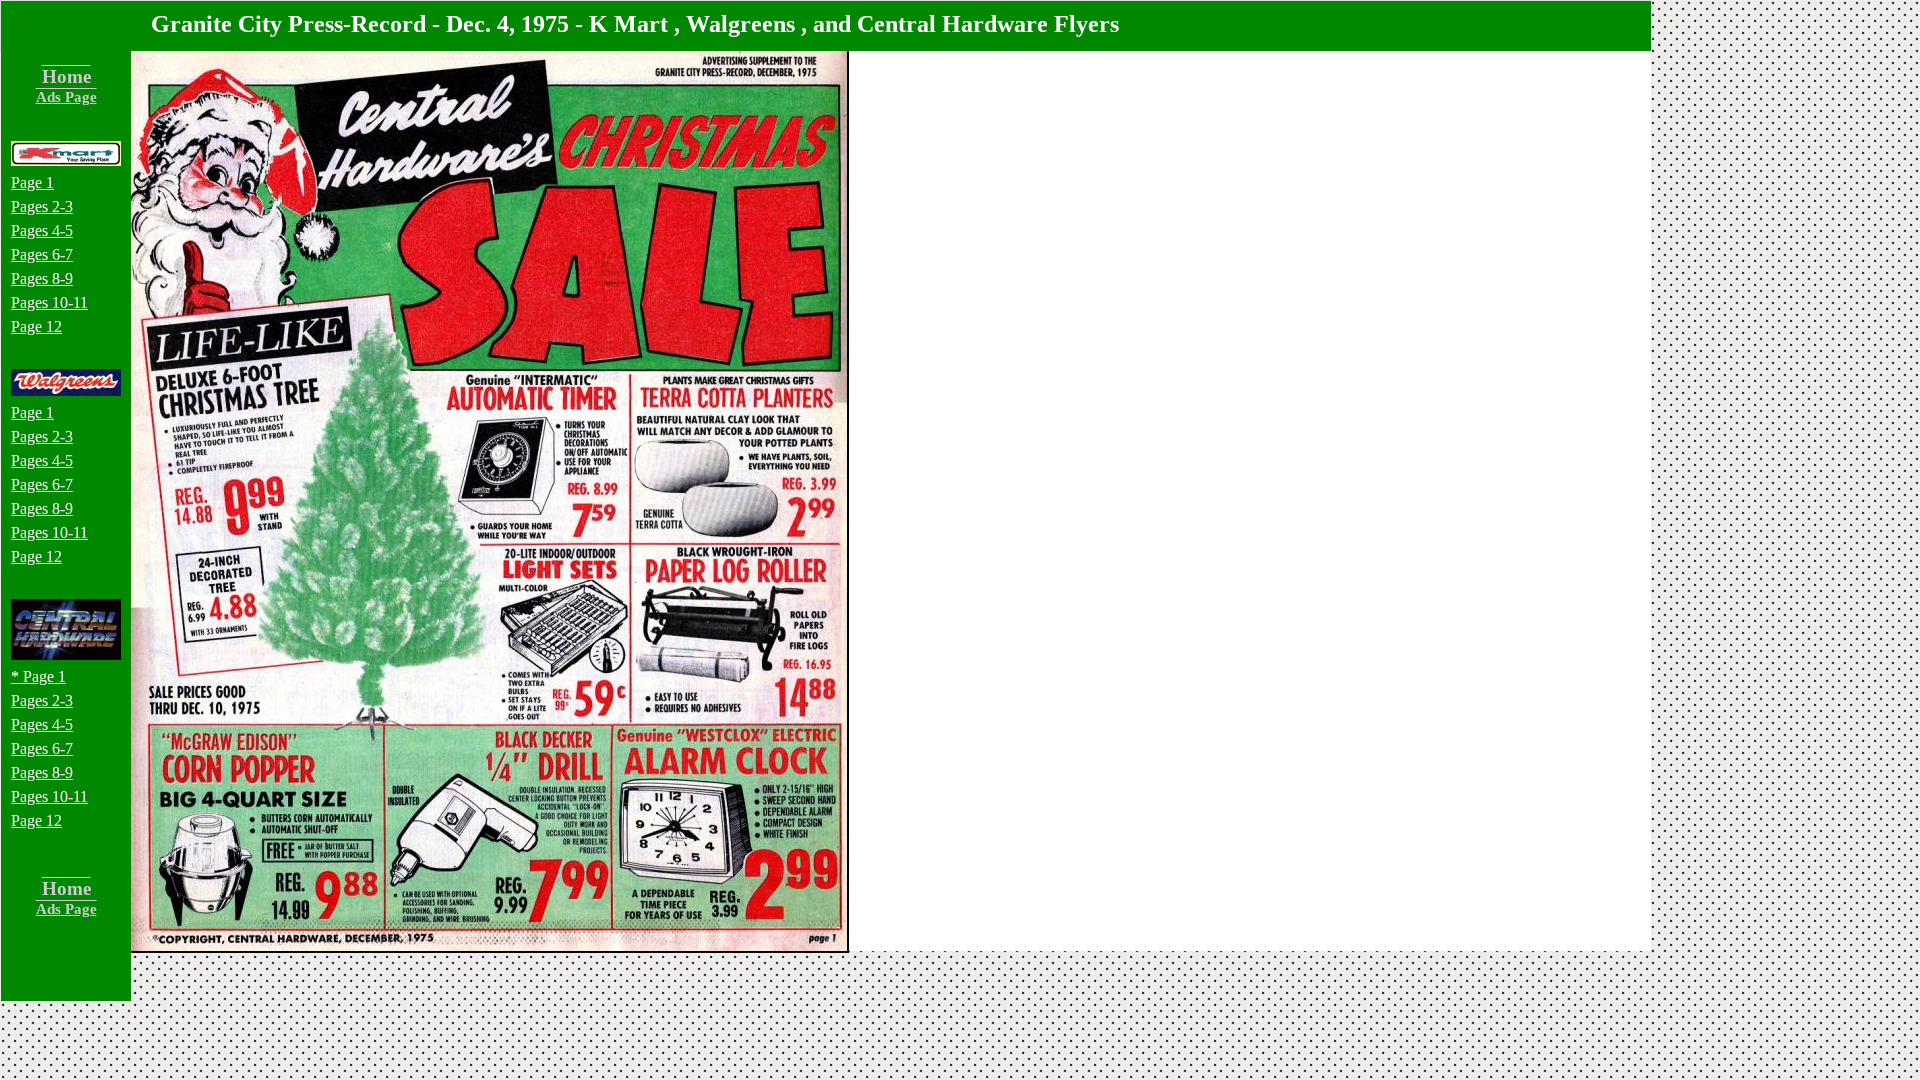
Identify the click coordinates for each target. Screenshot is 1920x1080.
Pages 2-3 (42, 206)
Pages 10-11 (49, 302)
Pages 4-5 (42, 230)
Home (66, 76)
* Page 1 (38, 676)
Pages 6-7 (42, 254)
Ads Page (66, 97)
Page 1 (32, 182)
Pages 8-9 (42, 278)
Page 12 (36, 326)
